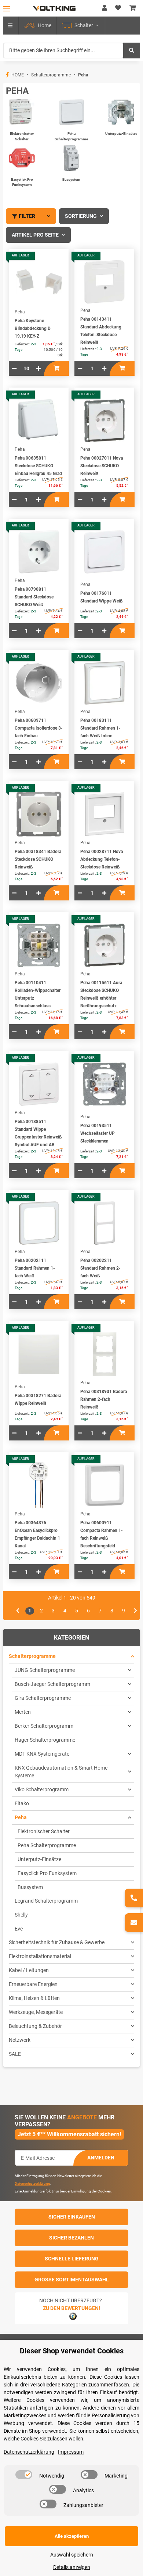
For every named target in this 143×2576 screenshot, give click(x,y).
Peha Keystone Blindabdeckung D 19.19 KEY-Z (33, 328)
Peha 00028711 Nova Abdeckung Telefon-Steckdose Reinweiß (102, 859)
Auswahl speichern (72, 2555)
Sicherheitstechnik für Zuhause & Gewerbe (57, 1942)
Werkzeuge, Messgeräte (36, 2012)
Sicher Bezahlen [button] (71, 2238)
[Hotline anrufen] (134, 1898)
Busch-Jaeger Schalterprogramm (52, 1684)
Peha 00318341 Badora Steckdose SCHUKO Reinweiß (38, 859)
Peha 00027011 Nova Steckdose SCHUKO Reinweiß (102, 466)
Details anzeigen (72, 2567)
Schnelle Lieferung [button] (72, 2259)
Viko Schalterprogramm (42, 1789)
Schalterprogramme (32, 1656)
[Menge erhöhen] (38, 368)
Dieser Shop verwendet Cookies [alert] (72, 2351)
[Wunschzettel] (118, 8)
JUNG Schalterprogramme (45, 1670)
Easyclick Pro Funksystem (47, 1873)
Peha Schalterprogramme (47, 1845)
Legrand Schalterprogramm (46, 1901)
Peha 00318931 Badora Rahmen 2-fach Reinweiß (104, 1399)
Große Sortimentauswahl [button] (72, 2280)
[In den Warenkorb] (56, 368)
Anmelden (101, 2158)
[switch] (24, 2475)
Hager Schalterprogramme (45, 1740)
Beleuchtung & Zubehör (35, 2026)
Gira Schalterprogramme (43, 1698)
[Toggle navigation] (7, 9)
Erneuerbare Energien (33, 1984)
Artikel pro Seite (35, 235)
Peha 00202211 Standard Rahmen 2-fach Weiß (100, 1268)
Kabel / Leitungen (29, 1970)
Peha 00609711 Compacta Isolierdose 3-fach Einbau (39, 728)
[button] (104, 8)
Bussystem (71, 179)
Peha (21, 1817)
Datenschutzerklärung (32, 2183)
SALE (15, 2054)
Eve (19, 1929)
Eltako (22, 1803)
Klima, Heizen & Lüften (34, 1998)
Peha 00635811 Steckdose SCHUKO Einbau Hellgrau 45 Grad (38, 466)
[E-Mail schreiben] (134, 1923)
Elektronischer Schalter (44, 1831)
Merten (23, 1712)
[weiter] (135, 1611)
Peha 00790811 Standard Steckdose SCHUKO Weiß (34, 597)
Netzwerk (20, 2040)
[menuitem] (38, 26)
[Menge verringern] (14, 368)
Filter (27, 216)
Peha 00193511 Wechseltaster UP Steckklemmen (98, 1133)
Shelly (21, 1915)
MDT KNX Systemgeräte (42, 1754)
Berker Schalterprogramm (44, 1726)
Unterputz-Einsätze (121, 134)
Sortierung (81, 216)
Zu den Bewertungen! (71, 2308)
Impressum (71, 2452)
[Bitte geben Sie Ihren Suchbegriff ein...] (132, 51)
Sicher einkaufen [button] (72, 2217)
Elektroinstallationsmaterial (40, 1956)
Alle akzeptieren (72, 2536)
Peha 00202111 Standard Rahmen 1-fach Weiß (35, 1268)
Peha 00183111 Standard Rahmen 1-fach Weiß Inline (100, 728)
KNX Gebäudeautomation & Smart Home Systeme (61, 1772)
